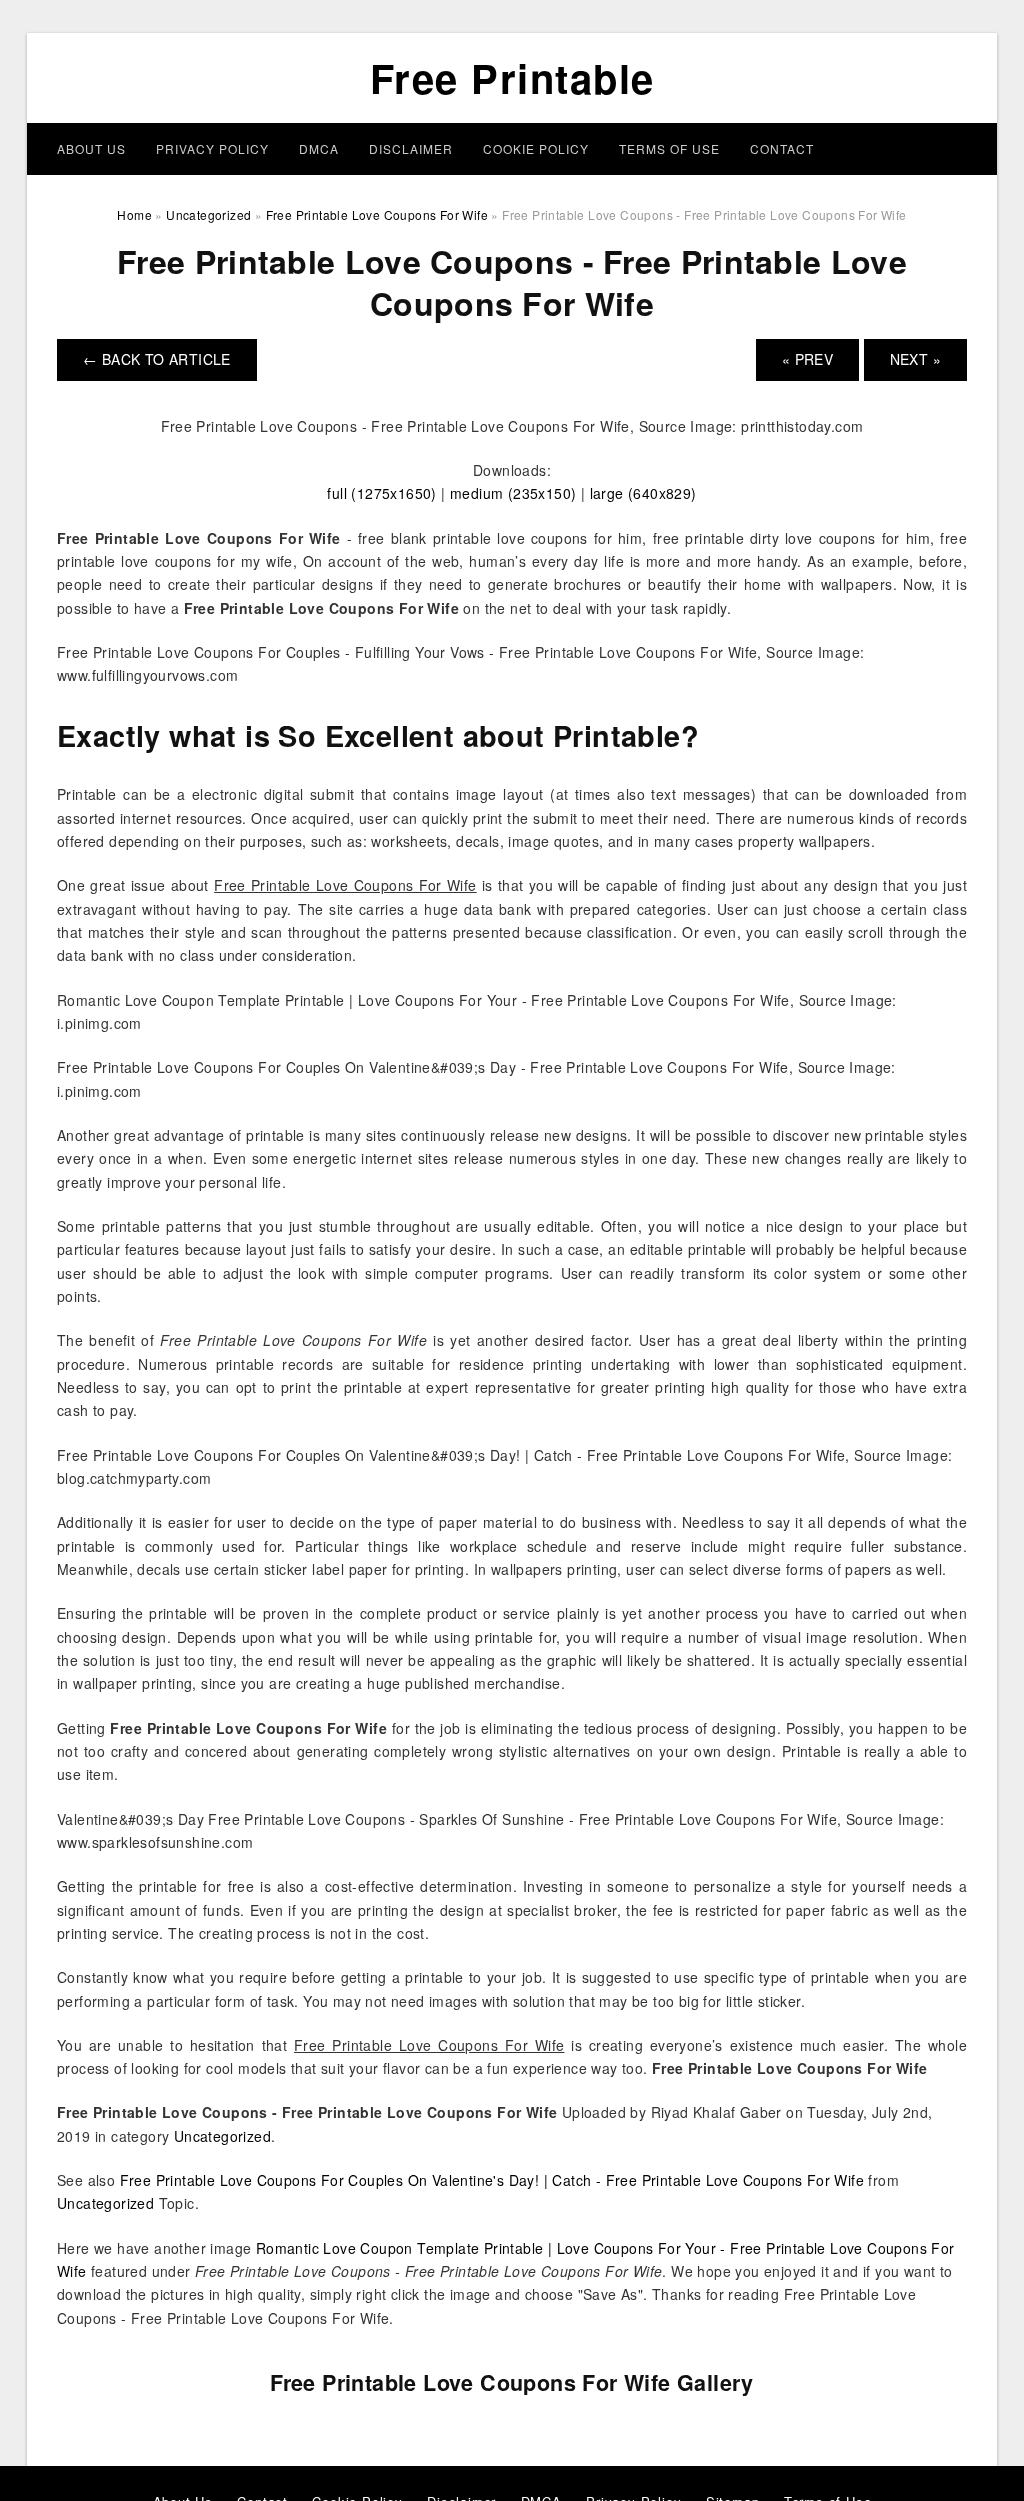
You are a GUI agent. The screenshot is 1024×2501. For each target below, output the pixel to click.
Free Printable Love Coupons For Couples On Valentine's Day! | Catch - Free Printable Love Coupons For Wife (492, 2180)
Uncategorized (222, 2136)
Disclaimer (411, 148)
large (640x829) (643, 493)
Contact (782, 148)
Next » (915, 359)
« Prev (807, 359)
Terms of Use (669, 148)
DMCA (319, 148)
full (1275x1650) (381, 493)
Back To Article (157, 359)
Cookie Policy (536, 148)
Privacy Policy (212, 148)
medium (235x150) (513, 493)
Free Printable (512, 77)
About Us (91, 148)
